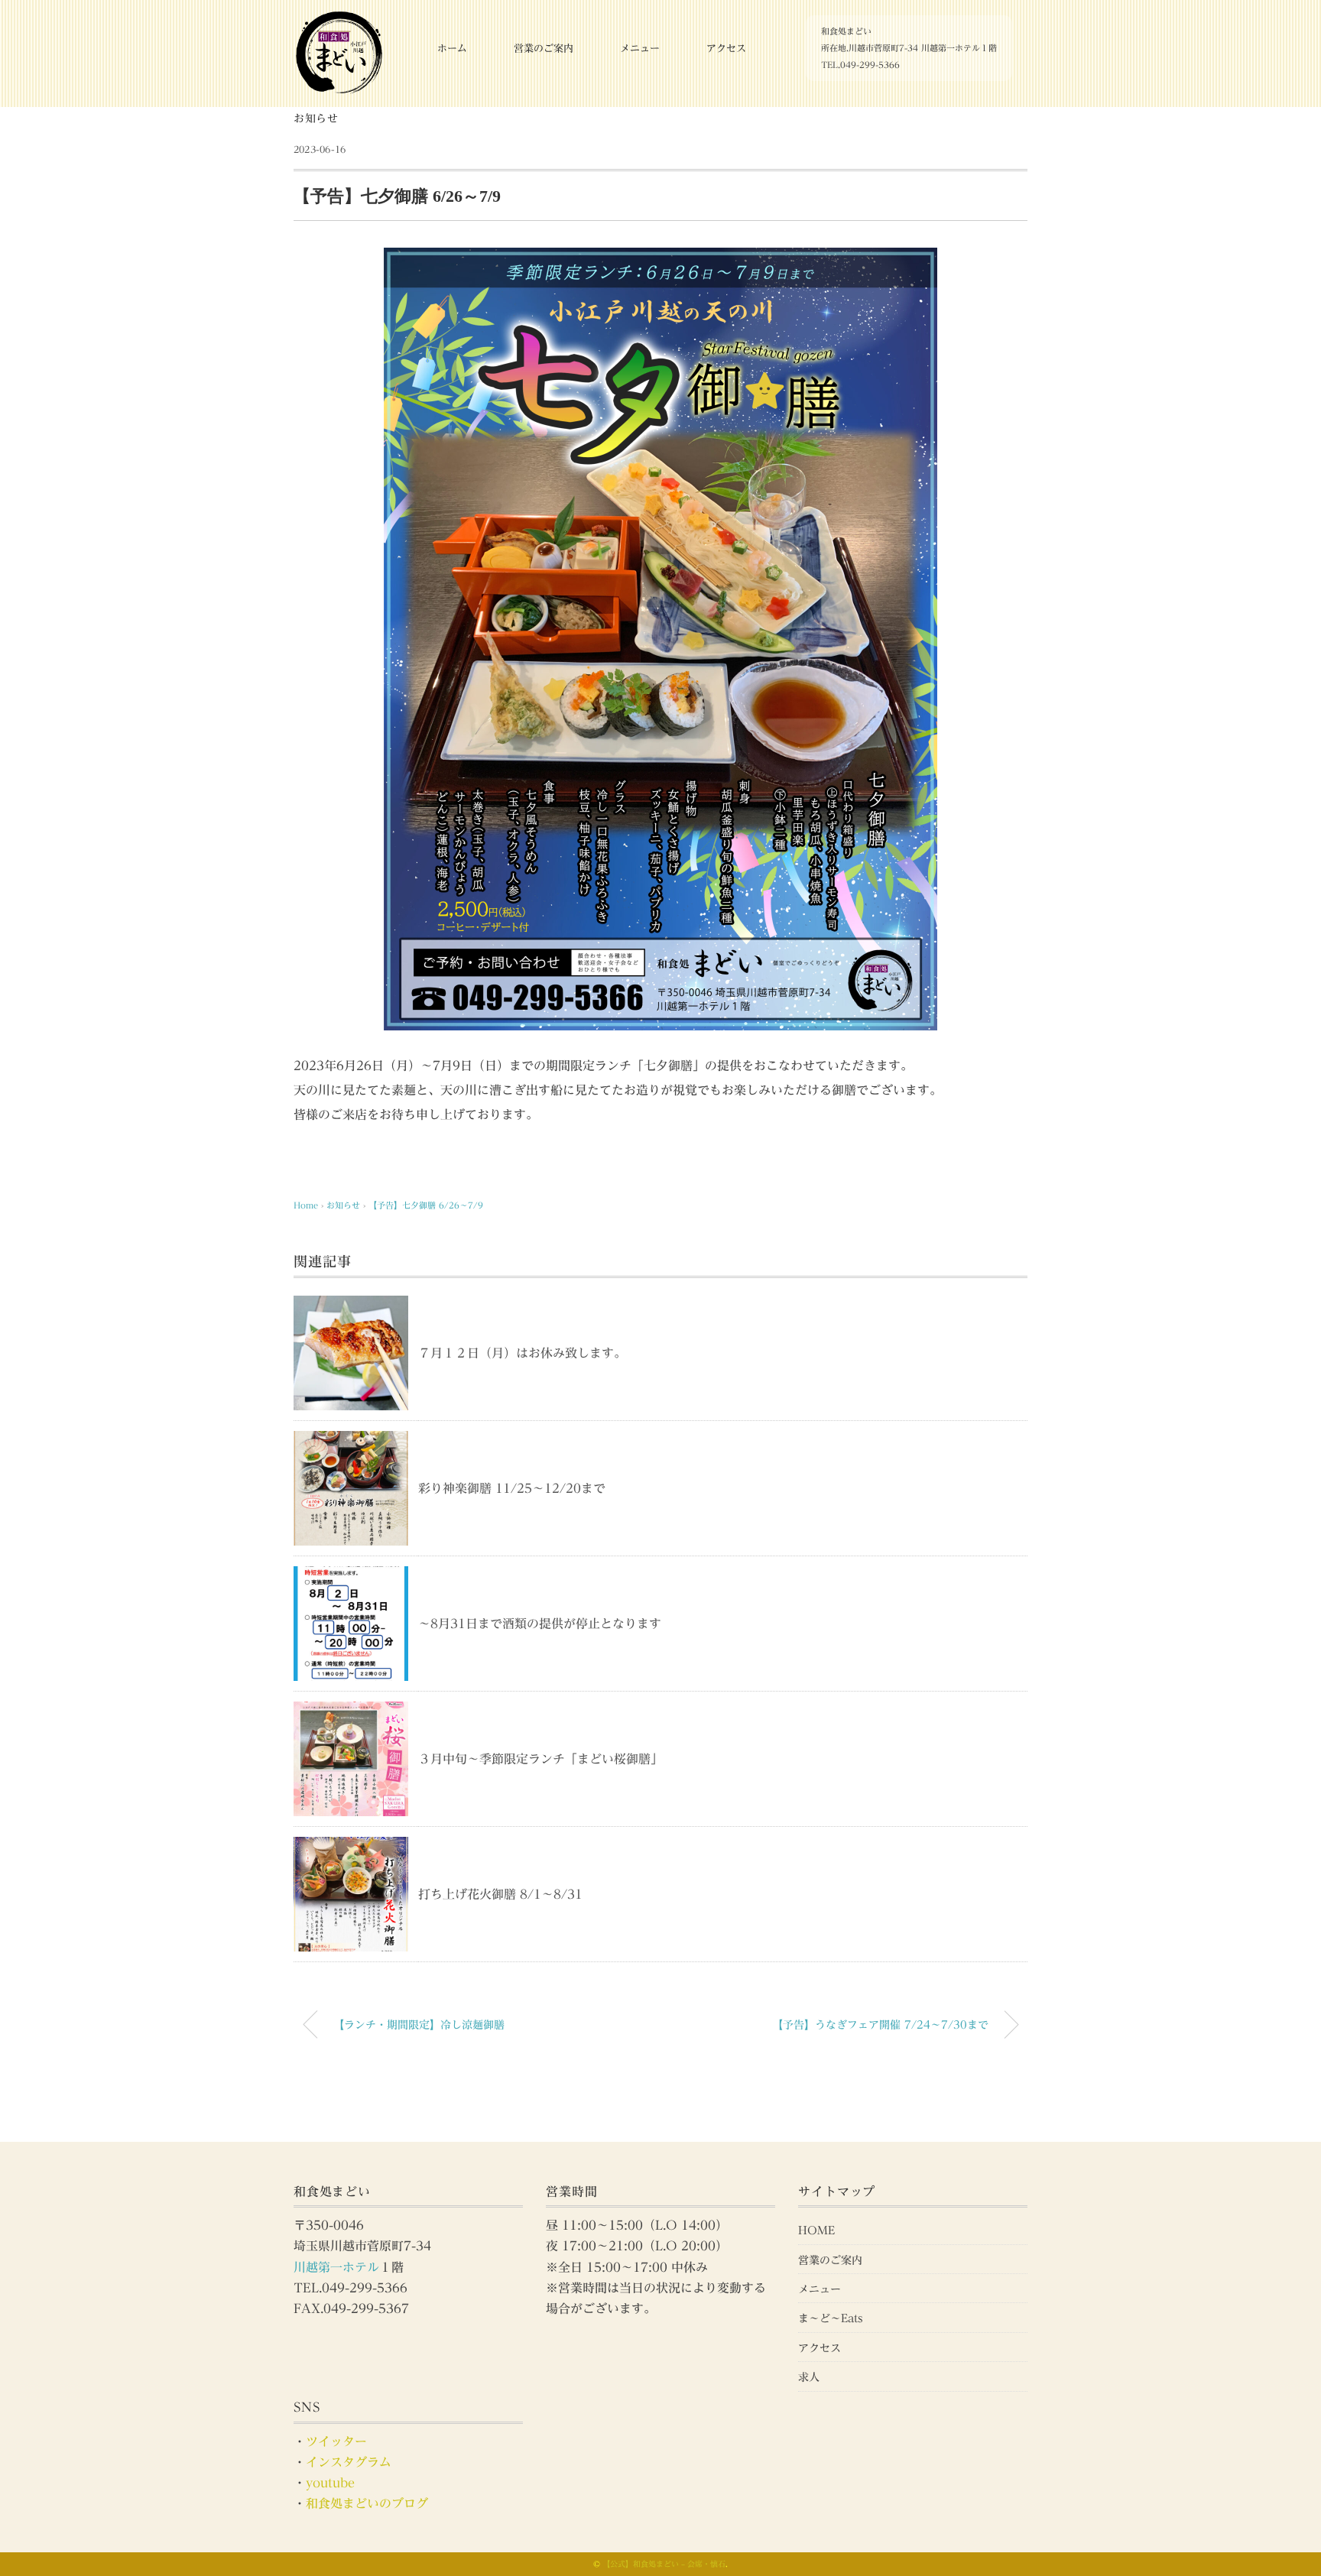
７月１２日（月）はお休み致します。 (522, 1353)
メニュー (640, 49)
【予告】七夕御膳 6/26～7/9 (426, 1205)
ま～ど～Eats (831, 2318)
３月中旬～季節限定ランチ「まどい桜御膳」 (540, 1759)
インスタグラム (349, 2462)
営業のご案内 (544, 49)
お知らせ (316, 118)
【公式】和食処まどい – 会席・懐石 (664, 2564)
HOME (816, 2230)
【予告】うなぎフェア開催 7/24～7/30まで (880, 2024)
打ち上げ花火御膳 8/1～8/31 (500, 1894)
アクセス (726, 49)
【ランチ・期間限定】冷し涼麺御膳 (419, 2024)
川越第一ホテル (336, 2267)
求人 (809, 2377)
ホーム (452, 49)
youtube (330, 2483)
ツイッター (336, 2441)
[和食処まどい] (339, 19)
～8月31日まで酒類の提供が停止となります (540, 1624)
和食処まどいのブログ (367, 2503)
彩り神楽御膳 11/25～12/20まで (512, 1488)
